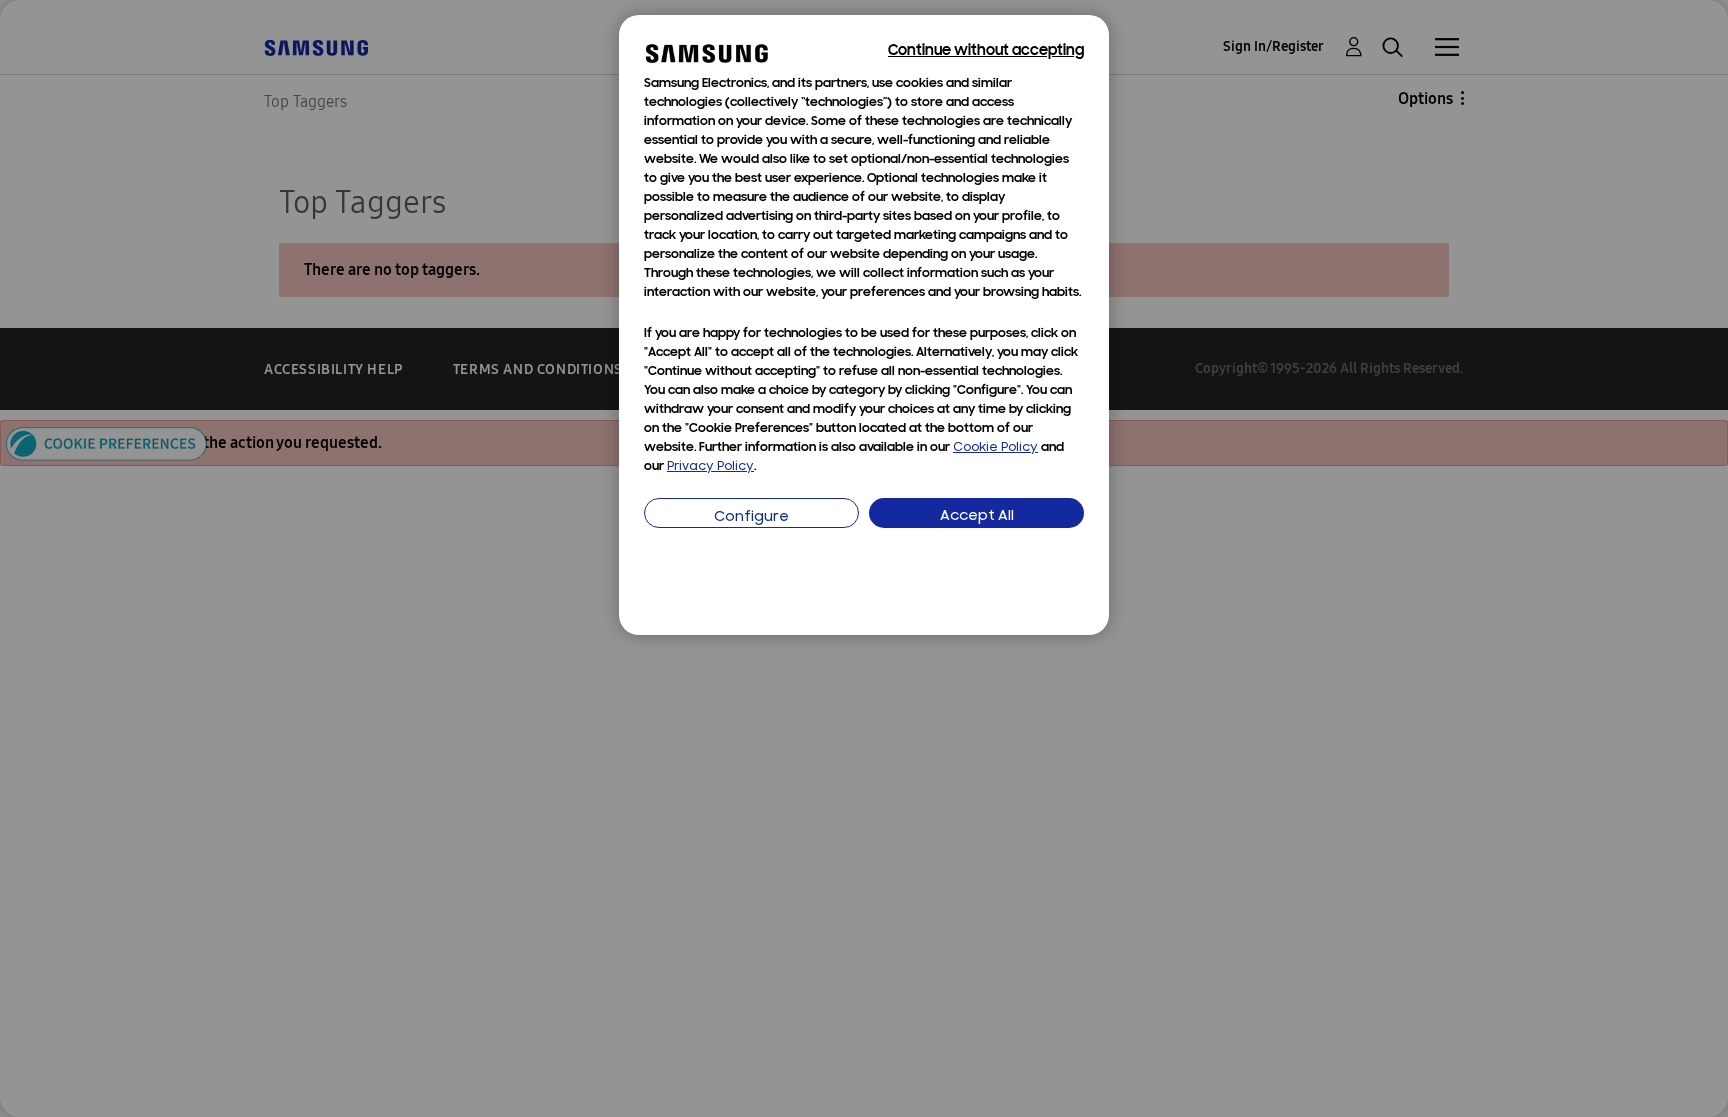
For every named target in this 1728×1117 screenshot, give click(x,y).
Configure (751, 517)
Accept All (977, 516)
